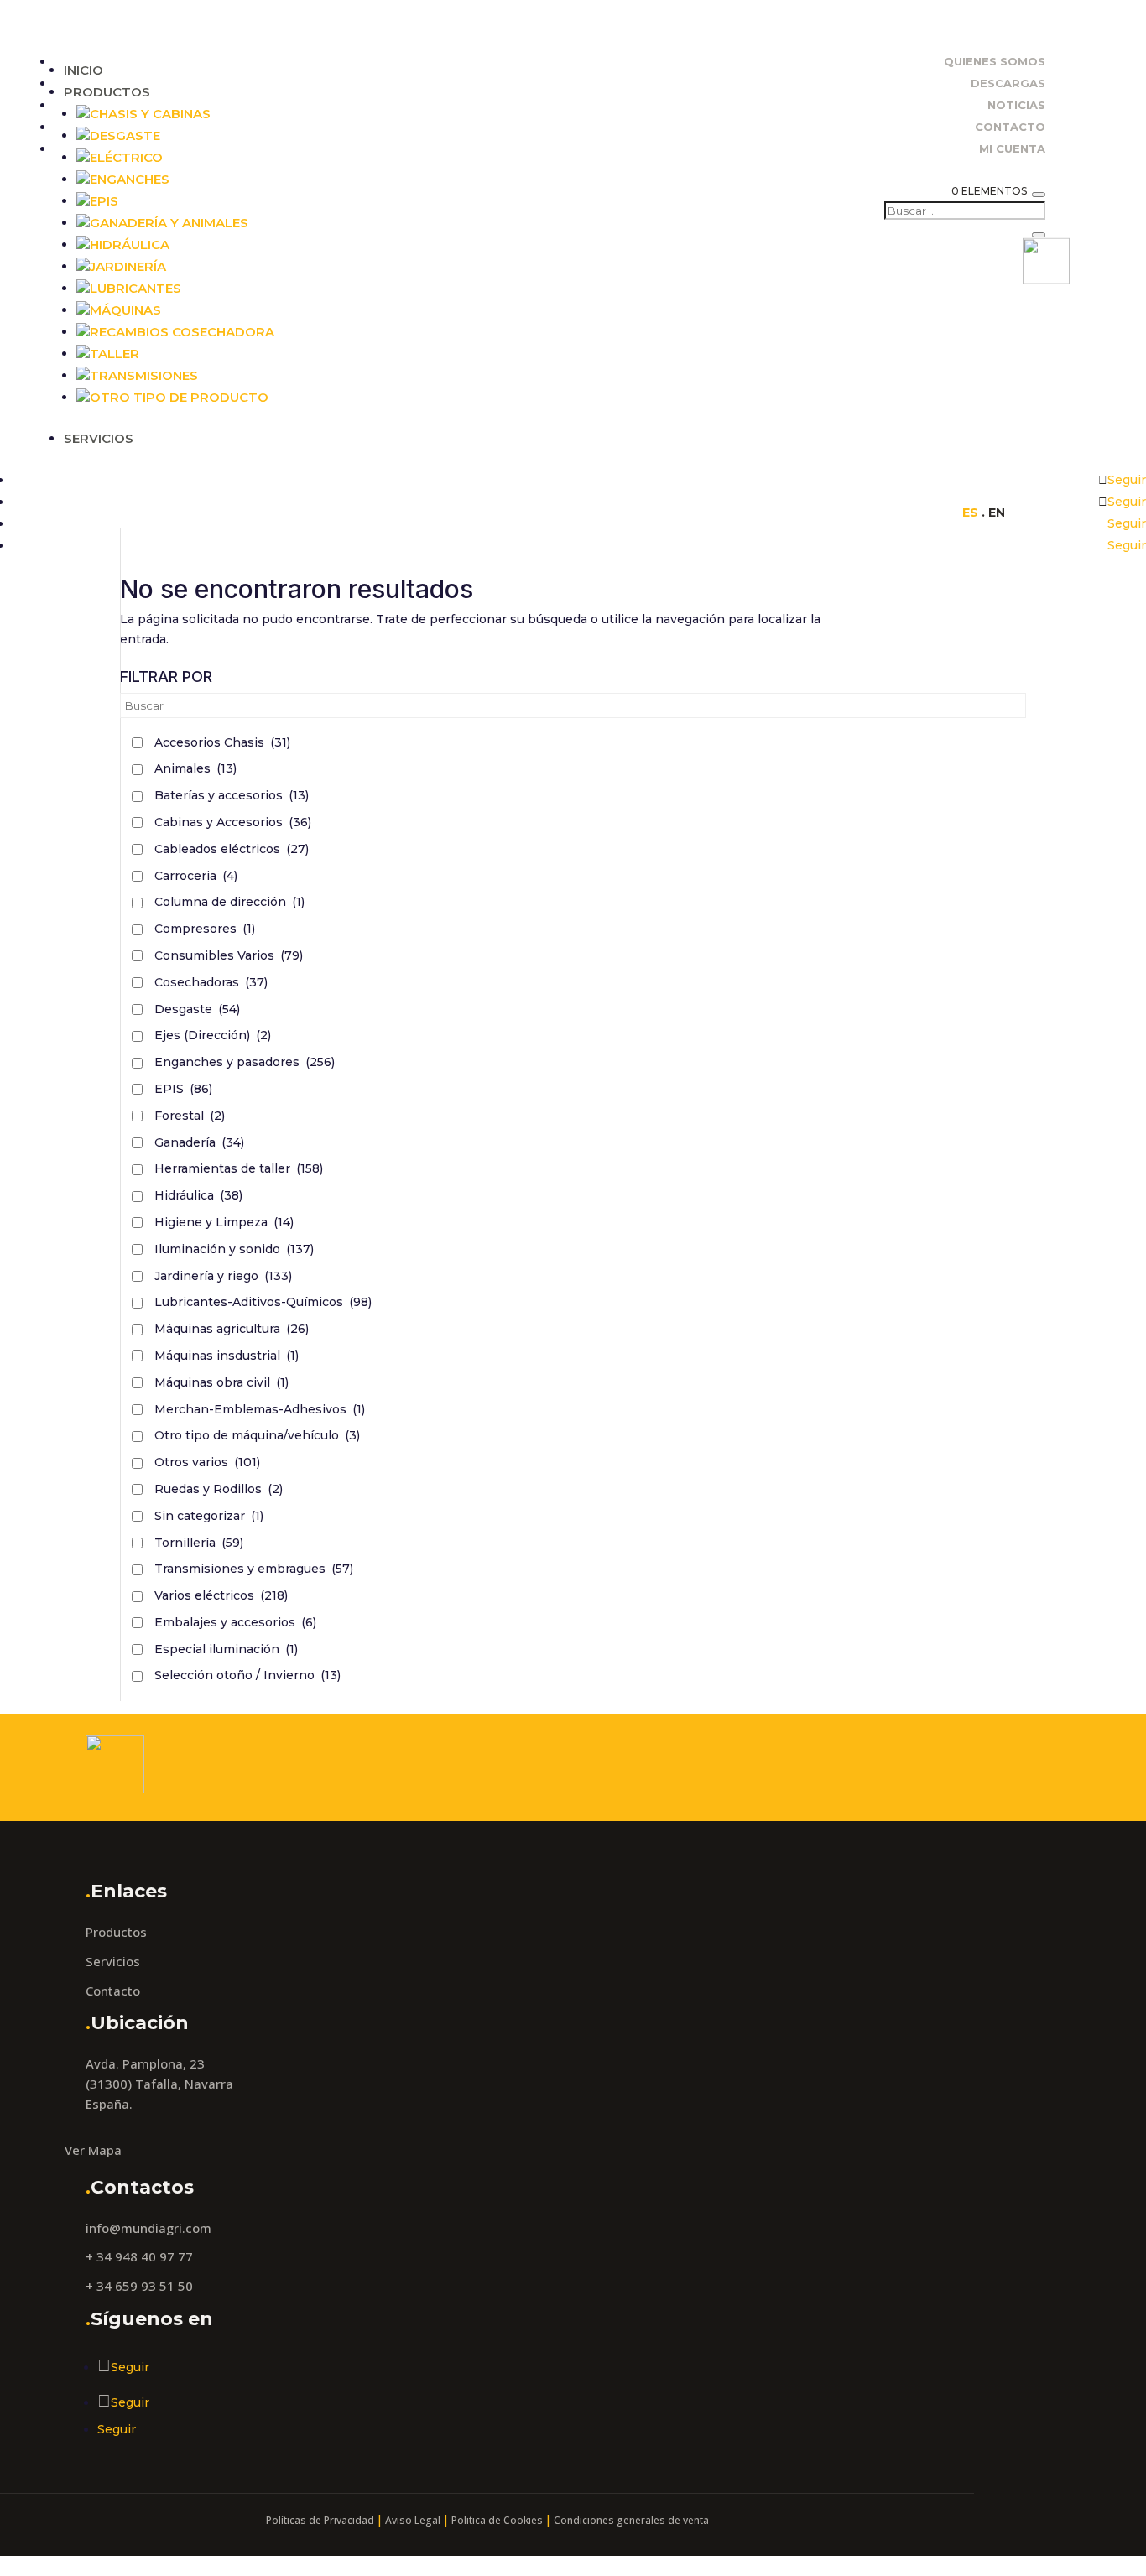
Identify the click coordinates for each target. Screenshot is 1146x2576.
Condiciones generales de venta (631, 2520)
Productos (107, 92)
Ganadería (199, 1142)
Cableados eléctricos (232, 849)
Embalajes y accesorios (235, 1622)
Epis (104, 201)
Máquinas (125, 310)
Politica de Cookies (497, 2520)
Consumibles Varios (229, 955)
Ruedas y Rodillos (219, 1489)
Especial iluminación (226, 1649)
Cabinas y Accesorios (233, 822)
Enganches (130, 179)
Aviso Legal (413, 2520)
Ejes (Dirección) (213, 1035)
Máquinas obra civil (221, 1382)
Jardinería (128, 266)
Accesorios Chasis (222, 742)
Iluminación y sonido (234, 1249)
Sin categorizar (209, 1516)
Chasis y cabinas (150, 114)
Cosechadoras (211, 982)
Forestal (190, 1116)
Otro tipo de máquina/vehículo (257, 1435)
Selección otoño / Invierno (247, 1675)
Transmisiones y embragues (254, 1569)
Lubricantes (135, 288)
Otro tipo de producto (179, 397)
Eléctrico (126, 157)
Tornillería (199, 1543)
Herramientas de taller (239, 1168)
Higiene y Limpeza (224, 1222)
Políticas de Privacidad (320, 2520)
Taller (115, 354)
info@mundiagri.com (148, 2228)
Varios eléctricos (221, 1595)
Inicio (83, 70)
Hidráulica (130, 245)
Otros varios (207, 1462)
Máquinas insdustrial (227, 1356)
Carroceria (196, 876)
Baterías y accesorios (232, 795)
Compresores (205, 929)
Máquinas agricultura (232, 1329)
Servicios (99, 438)
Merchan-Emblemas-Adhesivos (260, 1409)
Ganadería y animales (169, 223)
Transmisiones (144, 375)
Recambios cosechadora (182, 332)
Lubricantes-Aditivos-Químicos (263, 1302)
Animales (195, 768)
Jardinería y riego (223, 1276)
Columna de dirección (229, 902)
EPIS (183, 1089)
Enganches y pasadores (245, 1062)
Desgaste (125, 135)
